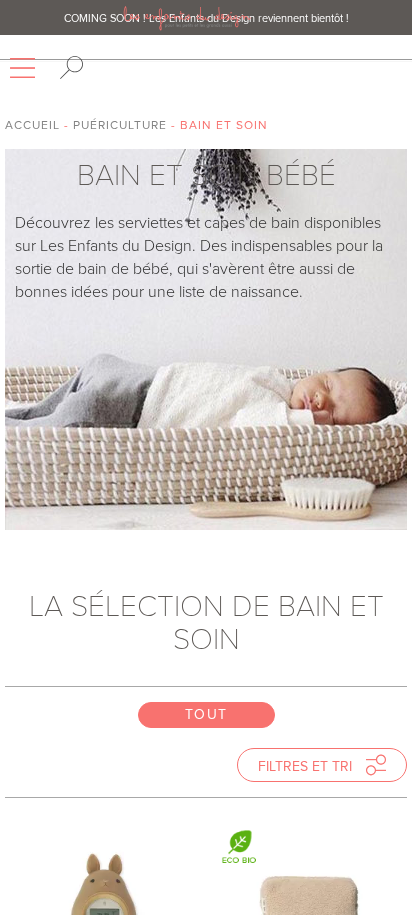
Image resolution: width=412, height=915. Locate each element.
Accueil (32, 125)
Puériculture (120, 125)
